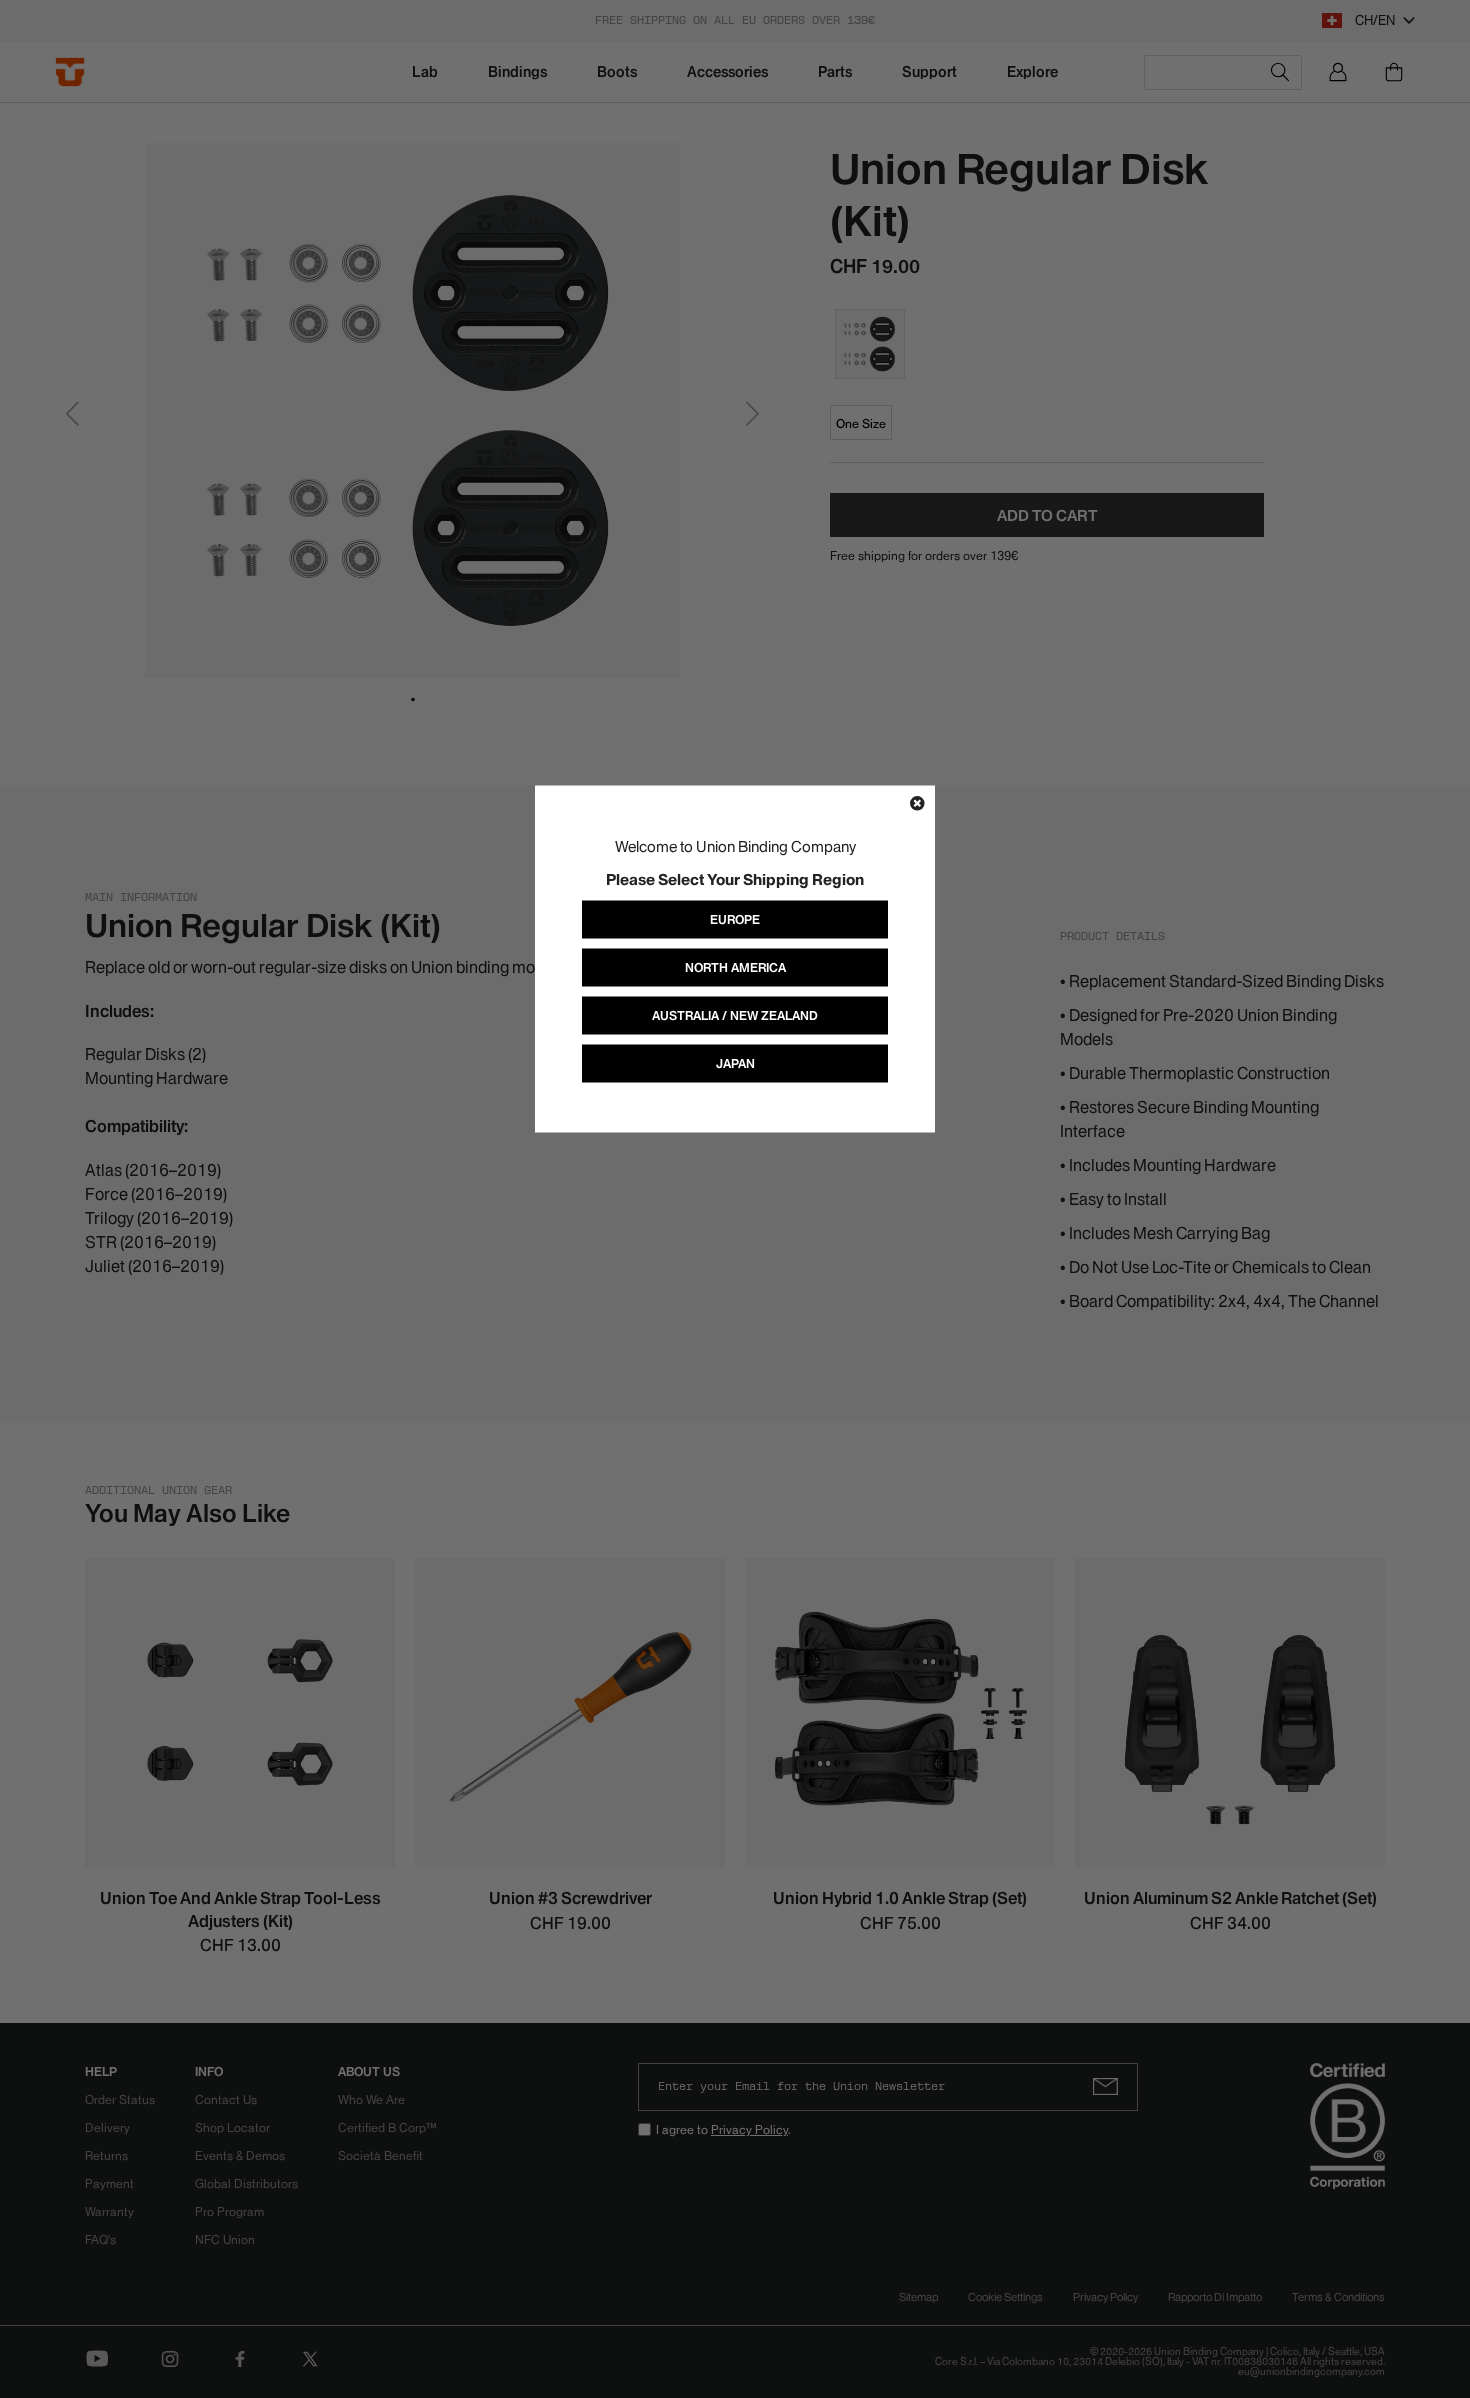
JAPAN (735, 1063)
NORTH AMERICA (735, 967)
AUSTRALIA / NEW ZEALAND (735, 1015)
